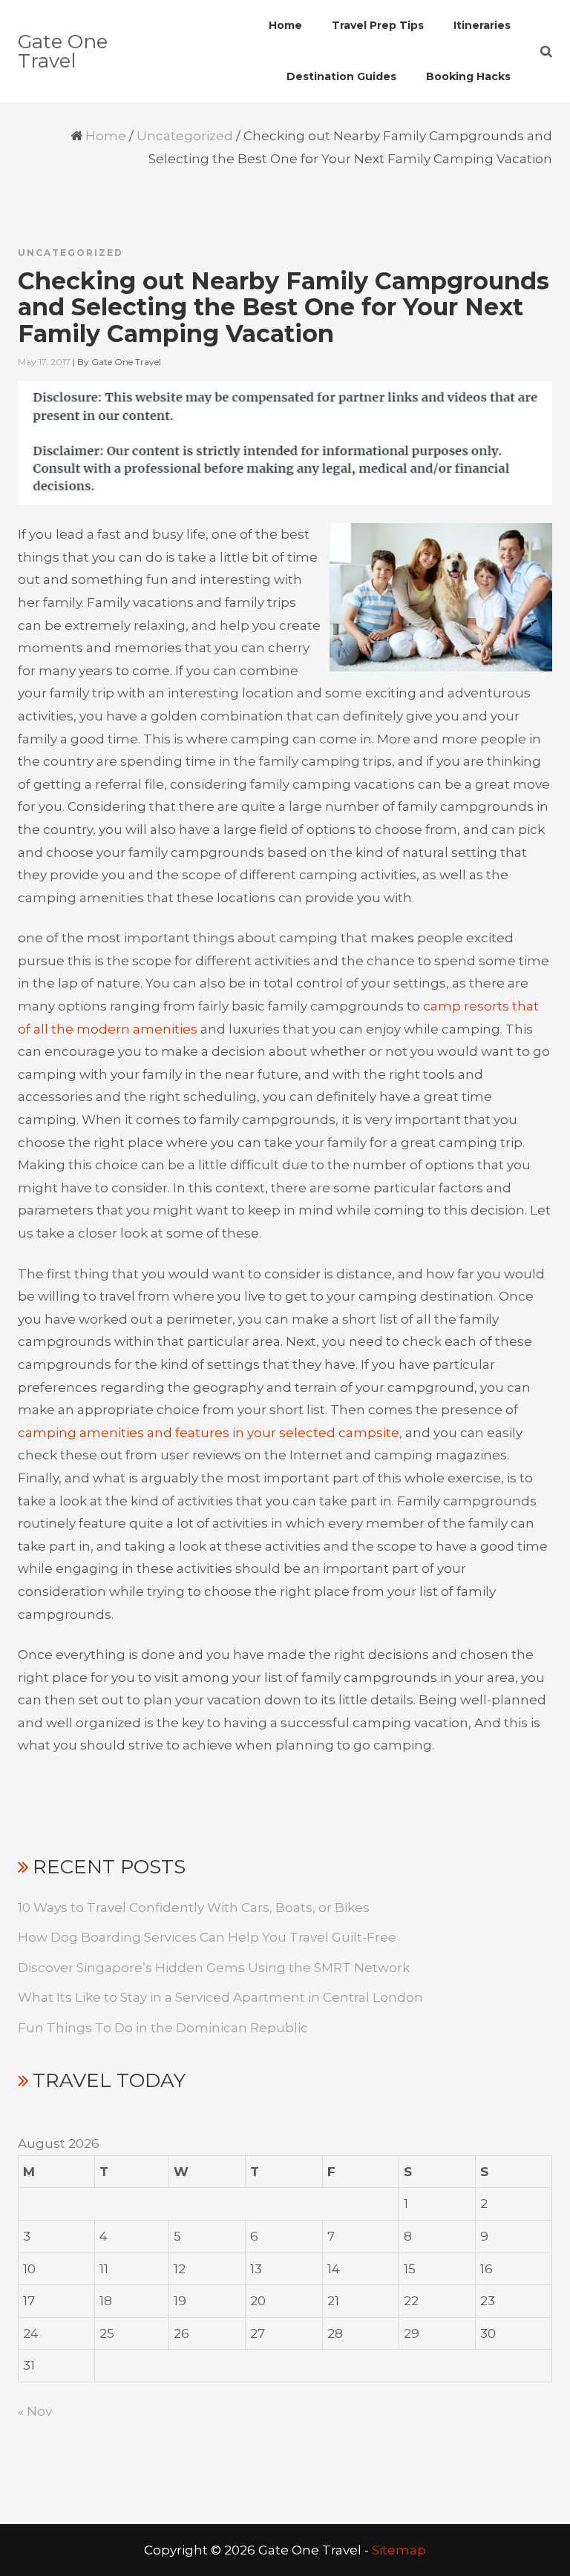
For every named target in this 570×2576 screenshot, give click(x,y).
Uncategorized (185, 136)
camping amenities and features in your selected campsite (209, 1433)
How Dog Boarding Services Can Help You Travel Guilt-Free (207, 1937)
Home (106, 136)
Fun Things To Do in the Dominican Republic (163, 2028)
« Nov (35, 2411)
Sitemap (399, 2550)
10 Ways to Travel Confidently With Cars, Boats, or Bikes (194, 1908)
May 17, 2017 (44, 362)
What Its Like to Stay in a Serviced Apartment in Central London (220, 1997)
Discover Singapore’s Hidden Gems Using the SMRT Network (214, 1968)
